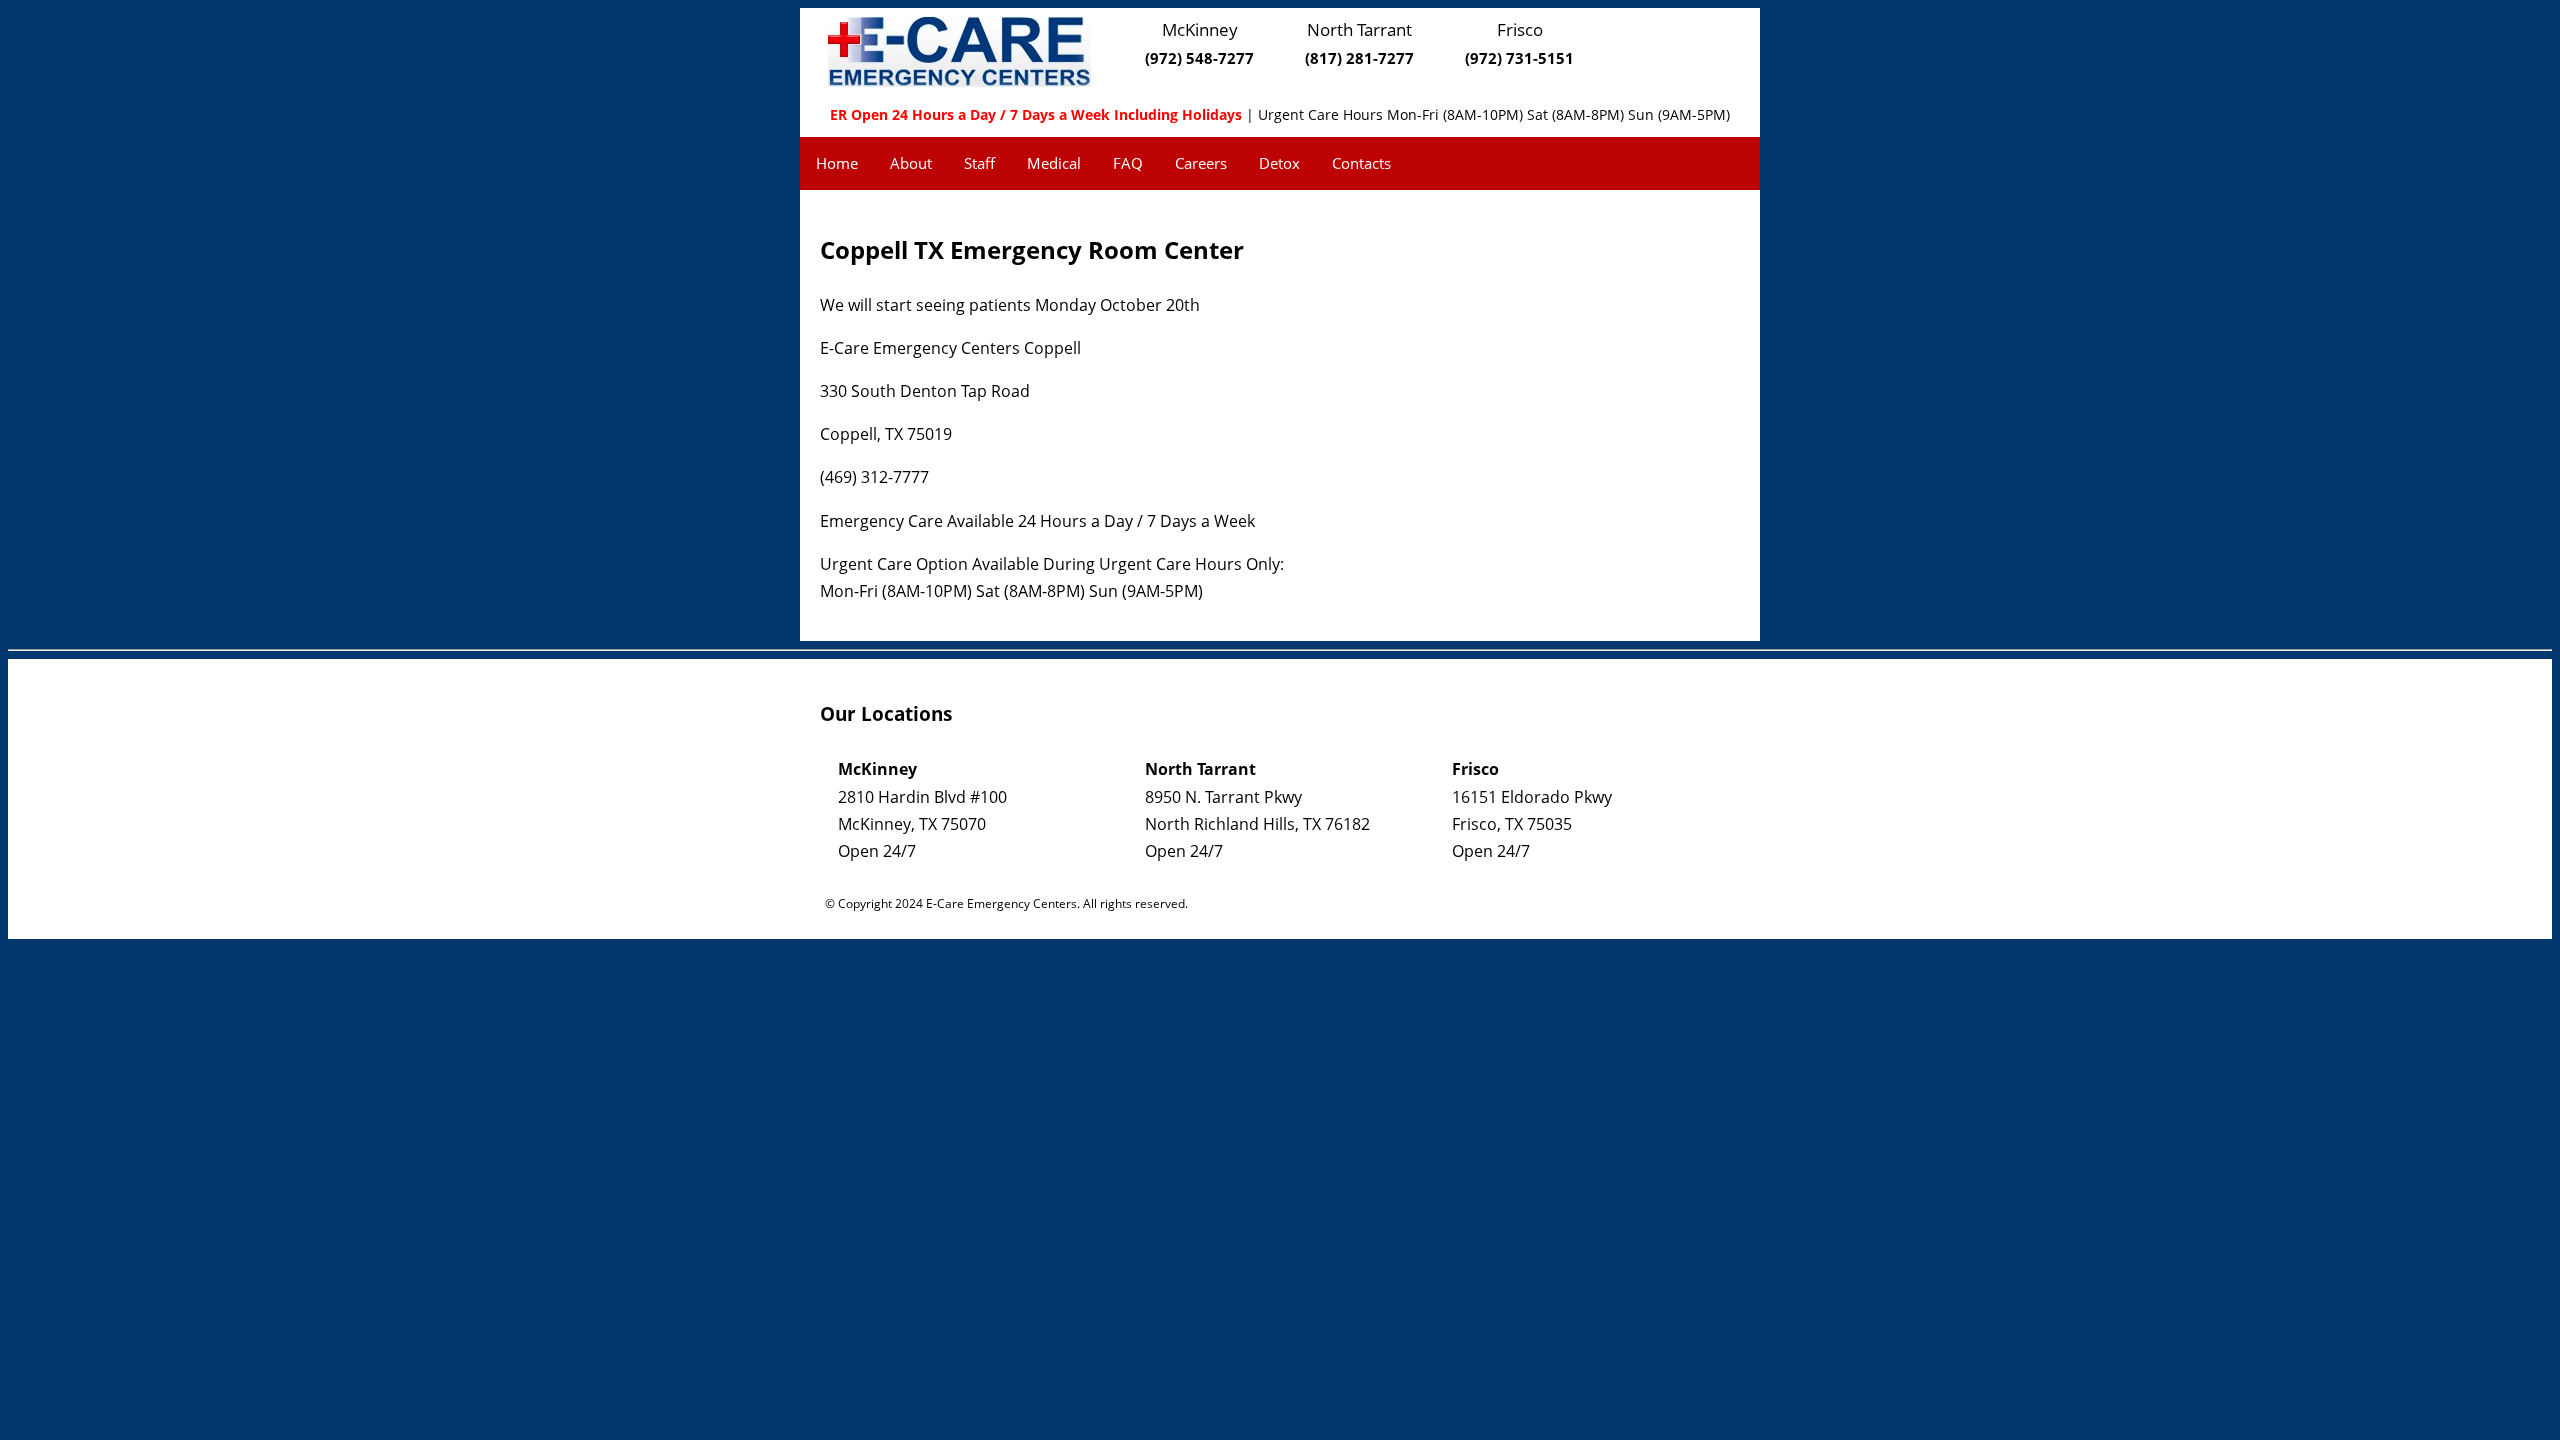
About (911, 163)
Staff (979, 163)
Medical (1054, 163)
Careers (1201, 163)
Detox (1279, 163)
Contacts (1361, 163)
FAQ (1128, 163)
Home (837, 163)
